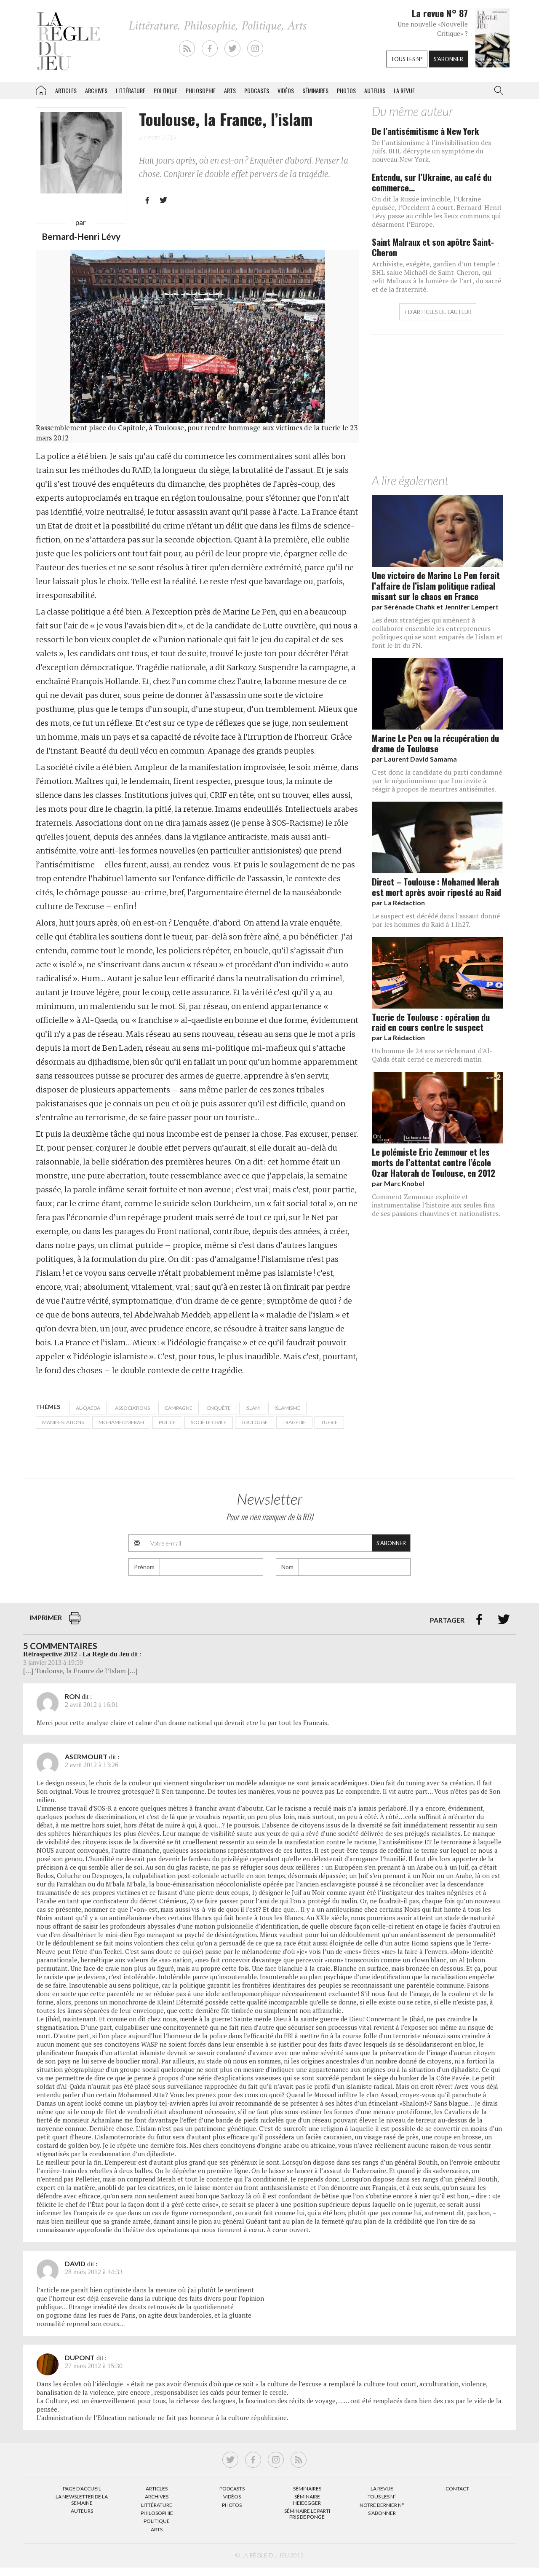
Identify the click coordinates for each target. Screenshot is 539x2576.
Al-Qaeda (88, 1408)
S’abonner (382, 2513)
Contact (457, 2489)
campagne (179, 1408)
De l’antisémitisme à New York (426, 131)
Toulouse (255, 1422)
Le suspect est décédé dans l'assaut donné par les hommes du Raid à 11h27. (436, 920)
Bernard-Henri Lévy (81, 236)
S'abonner (448, 59)
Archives (96, 90)
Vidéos (286, 90)
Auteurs (375, 90)
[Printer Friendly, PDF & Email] (75, 1622)
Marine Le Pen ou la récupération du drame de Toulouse (435, 743)
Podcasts (257, 90)
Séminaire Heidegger (307, 2500)
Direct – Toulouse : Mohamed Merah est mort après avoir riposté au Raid (436, 887)
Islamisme (287, 1408)
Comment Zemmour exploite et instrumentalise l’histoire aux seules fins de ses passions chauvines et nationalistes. (436, 1205)
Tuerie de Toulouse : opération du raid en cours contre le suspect (431, 1022)
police (167, 1422)
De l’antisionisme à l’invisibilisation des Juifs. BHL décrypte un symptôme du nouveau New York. (431, 151)
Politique (165, 90)
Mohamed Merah (121, 1422)
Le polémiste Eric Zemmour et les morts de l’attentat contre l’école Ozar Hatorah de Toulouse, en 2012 (434, 1162)
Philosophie (201, 90)
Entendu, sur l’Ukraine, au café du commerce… (432, 182)
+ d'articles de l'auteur (438, 312)
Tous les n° (407, 59)
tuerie (329, 1422)
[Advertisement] (438, 406)
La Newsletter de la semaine (82, 2500)
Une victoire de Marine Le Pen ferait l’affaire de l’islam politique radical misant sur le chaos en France (436, 586)
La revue (404, 90)
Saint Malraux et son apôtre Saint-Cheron (433, 247)
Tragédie (294, 1422)
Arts (230, 90)
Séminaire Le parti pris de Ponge (307, 2514)
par (435, 607)
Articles (66, 90)
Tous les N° (382, 2497)
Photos (346, 90)
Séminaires (315, 90)
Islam (253, 1408)
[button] (497, 91)
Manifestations (63, 1422)
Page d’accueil (82, 2489)
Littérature (131, 90)
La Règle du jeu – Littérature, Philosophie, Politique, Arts (41, 89)
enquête (219, 1408)
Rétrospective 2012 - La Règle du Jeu (76, 1654)
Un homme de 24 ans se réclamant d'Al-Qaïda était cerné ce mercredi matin (432, 1055)
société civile (209, 1422)
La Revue (382, 2489)
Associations (132, 1408)
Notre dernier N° (382, 2505)
